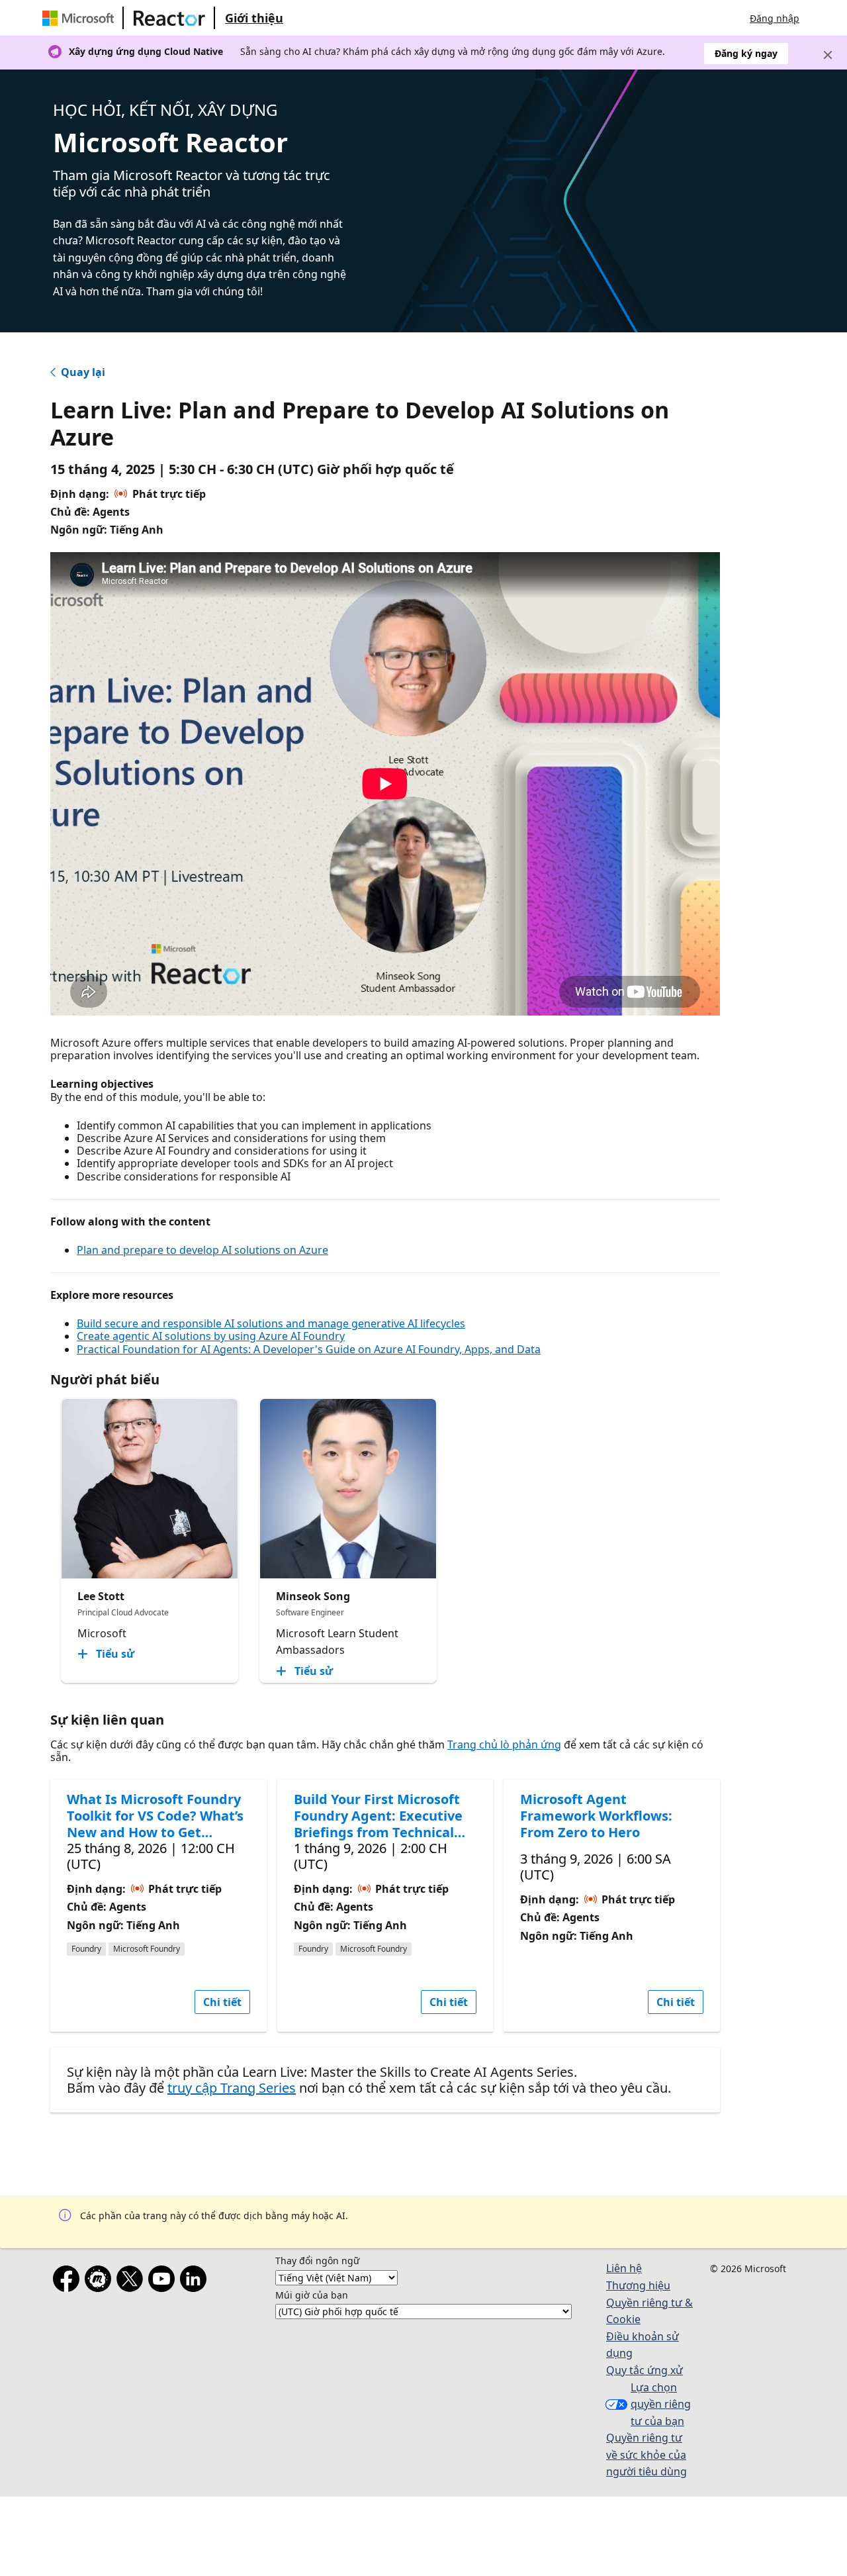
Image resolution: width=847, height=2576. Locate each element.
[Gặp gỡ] (101, 2281)
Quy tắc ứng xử (645, 2370)
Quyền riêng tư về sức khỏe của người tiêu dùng (646, 2455)
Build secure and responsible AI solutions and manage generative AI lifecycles (271, 1323)
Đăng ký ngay (746, 53)
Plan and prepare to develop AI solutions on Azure (202, 1250)
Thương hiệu (638, 2285)
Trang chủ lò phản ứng (504, 1744)
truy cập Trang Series (232, 2088)
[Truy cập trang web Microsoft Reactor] (169, 18)
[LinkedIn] (196, 2281)
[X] (132, 2281)
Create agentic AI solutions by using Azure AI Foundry (211, 1336)
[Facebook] (69, 2281)
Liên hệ (624, 2268)
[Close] (828, 55)
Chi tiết (222, 2002)
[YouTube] (164, 2281)
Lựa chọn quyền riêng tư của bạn (661, 2404)
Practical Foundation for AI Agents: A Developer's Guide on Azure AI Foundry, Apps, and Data (309, 1349)
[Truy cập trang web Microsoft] (81, 18)
